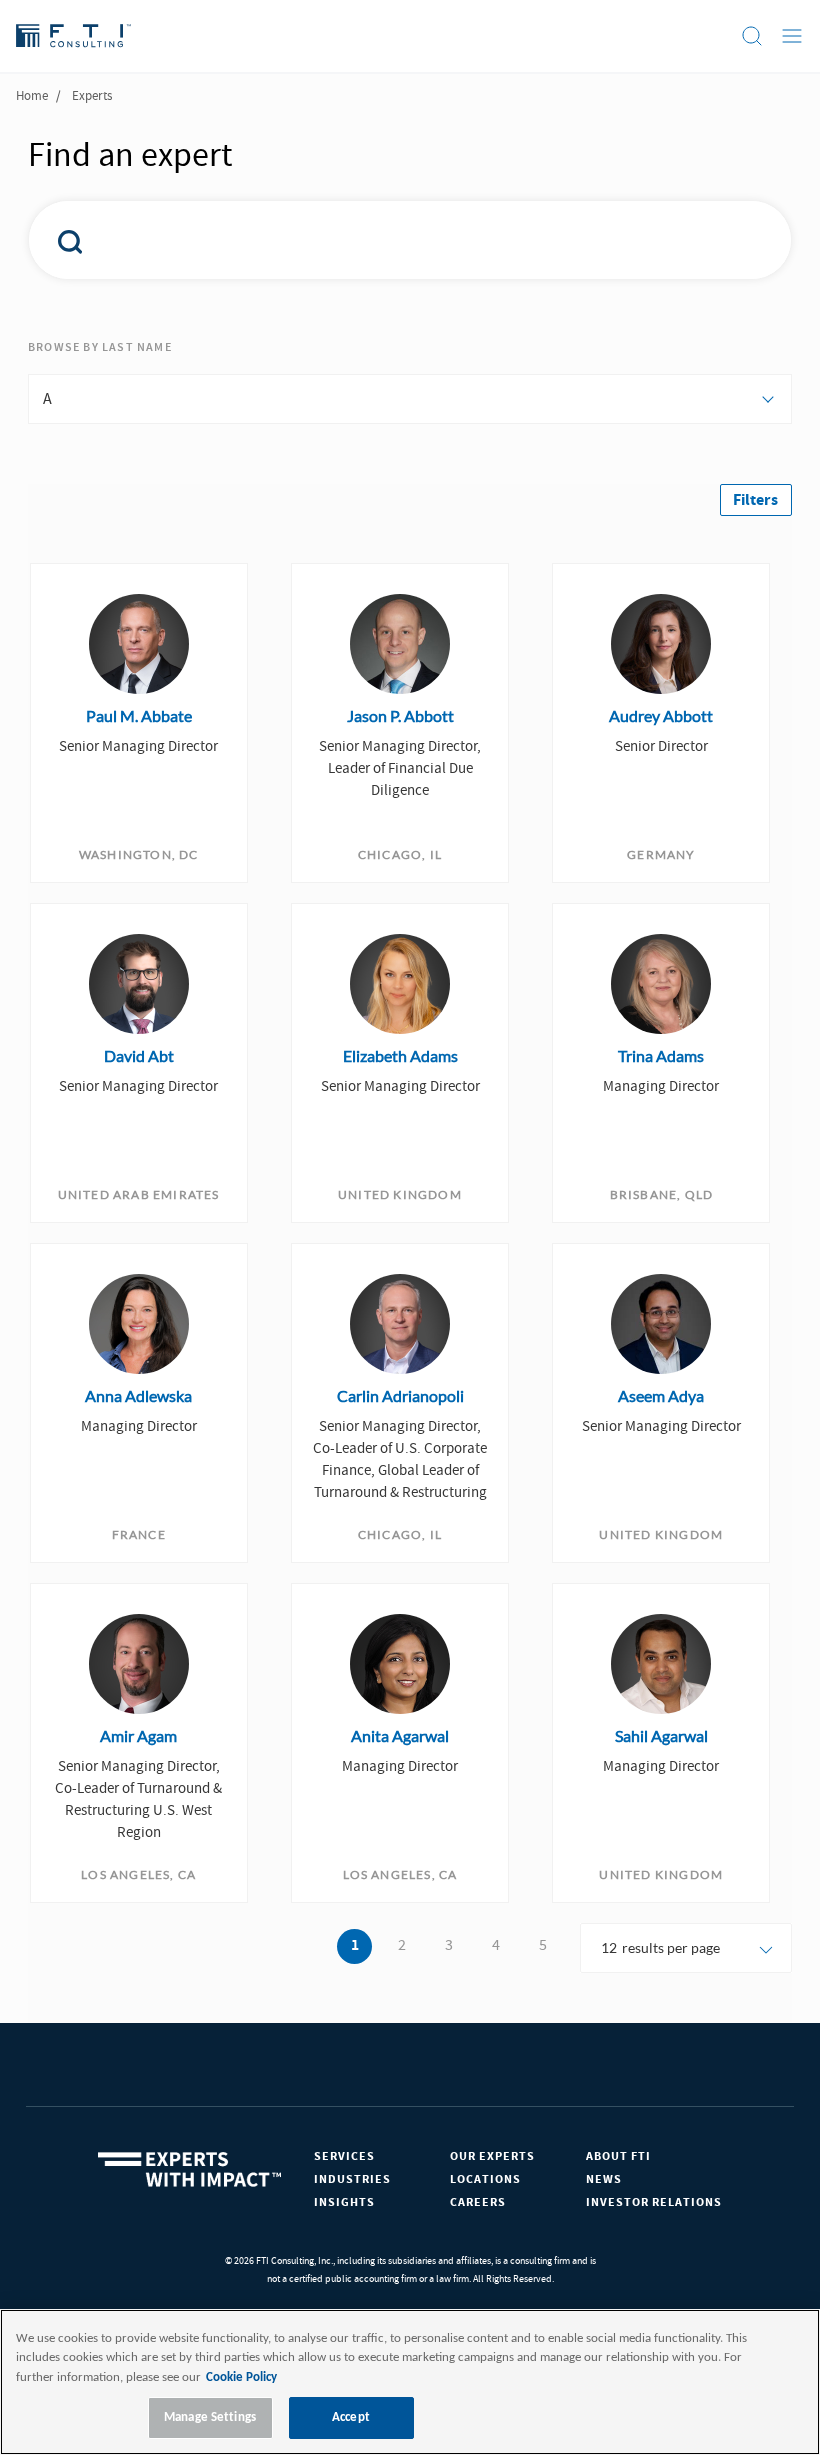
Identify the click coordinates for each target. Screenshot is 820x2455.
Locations (485, 2179)
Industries (352, 2179)
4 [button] (496, 1945)
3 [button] (449, 1945)
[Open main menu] (792, 36)
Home (32, 96)
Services (344, 2156)
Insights (344, 2202)
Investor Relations (654, 2202)
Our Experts (492, 2156)
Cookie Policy (241, 2377)
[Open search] (752, 36)
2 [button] (402, 1945)
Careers (478, 2202)
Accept (351, 2417)
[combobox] (383, 240)
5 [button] (543, 1945)
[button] (756, 500)
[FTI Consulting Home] (73, 36)
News (604, 2179)
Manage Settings (210, 2417)
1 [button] (355, 1946)
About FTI (618, 2156)
